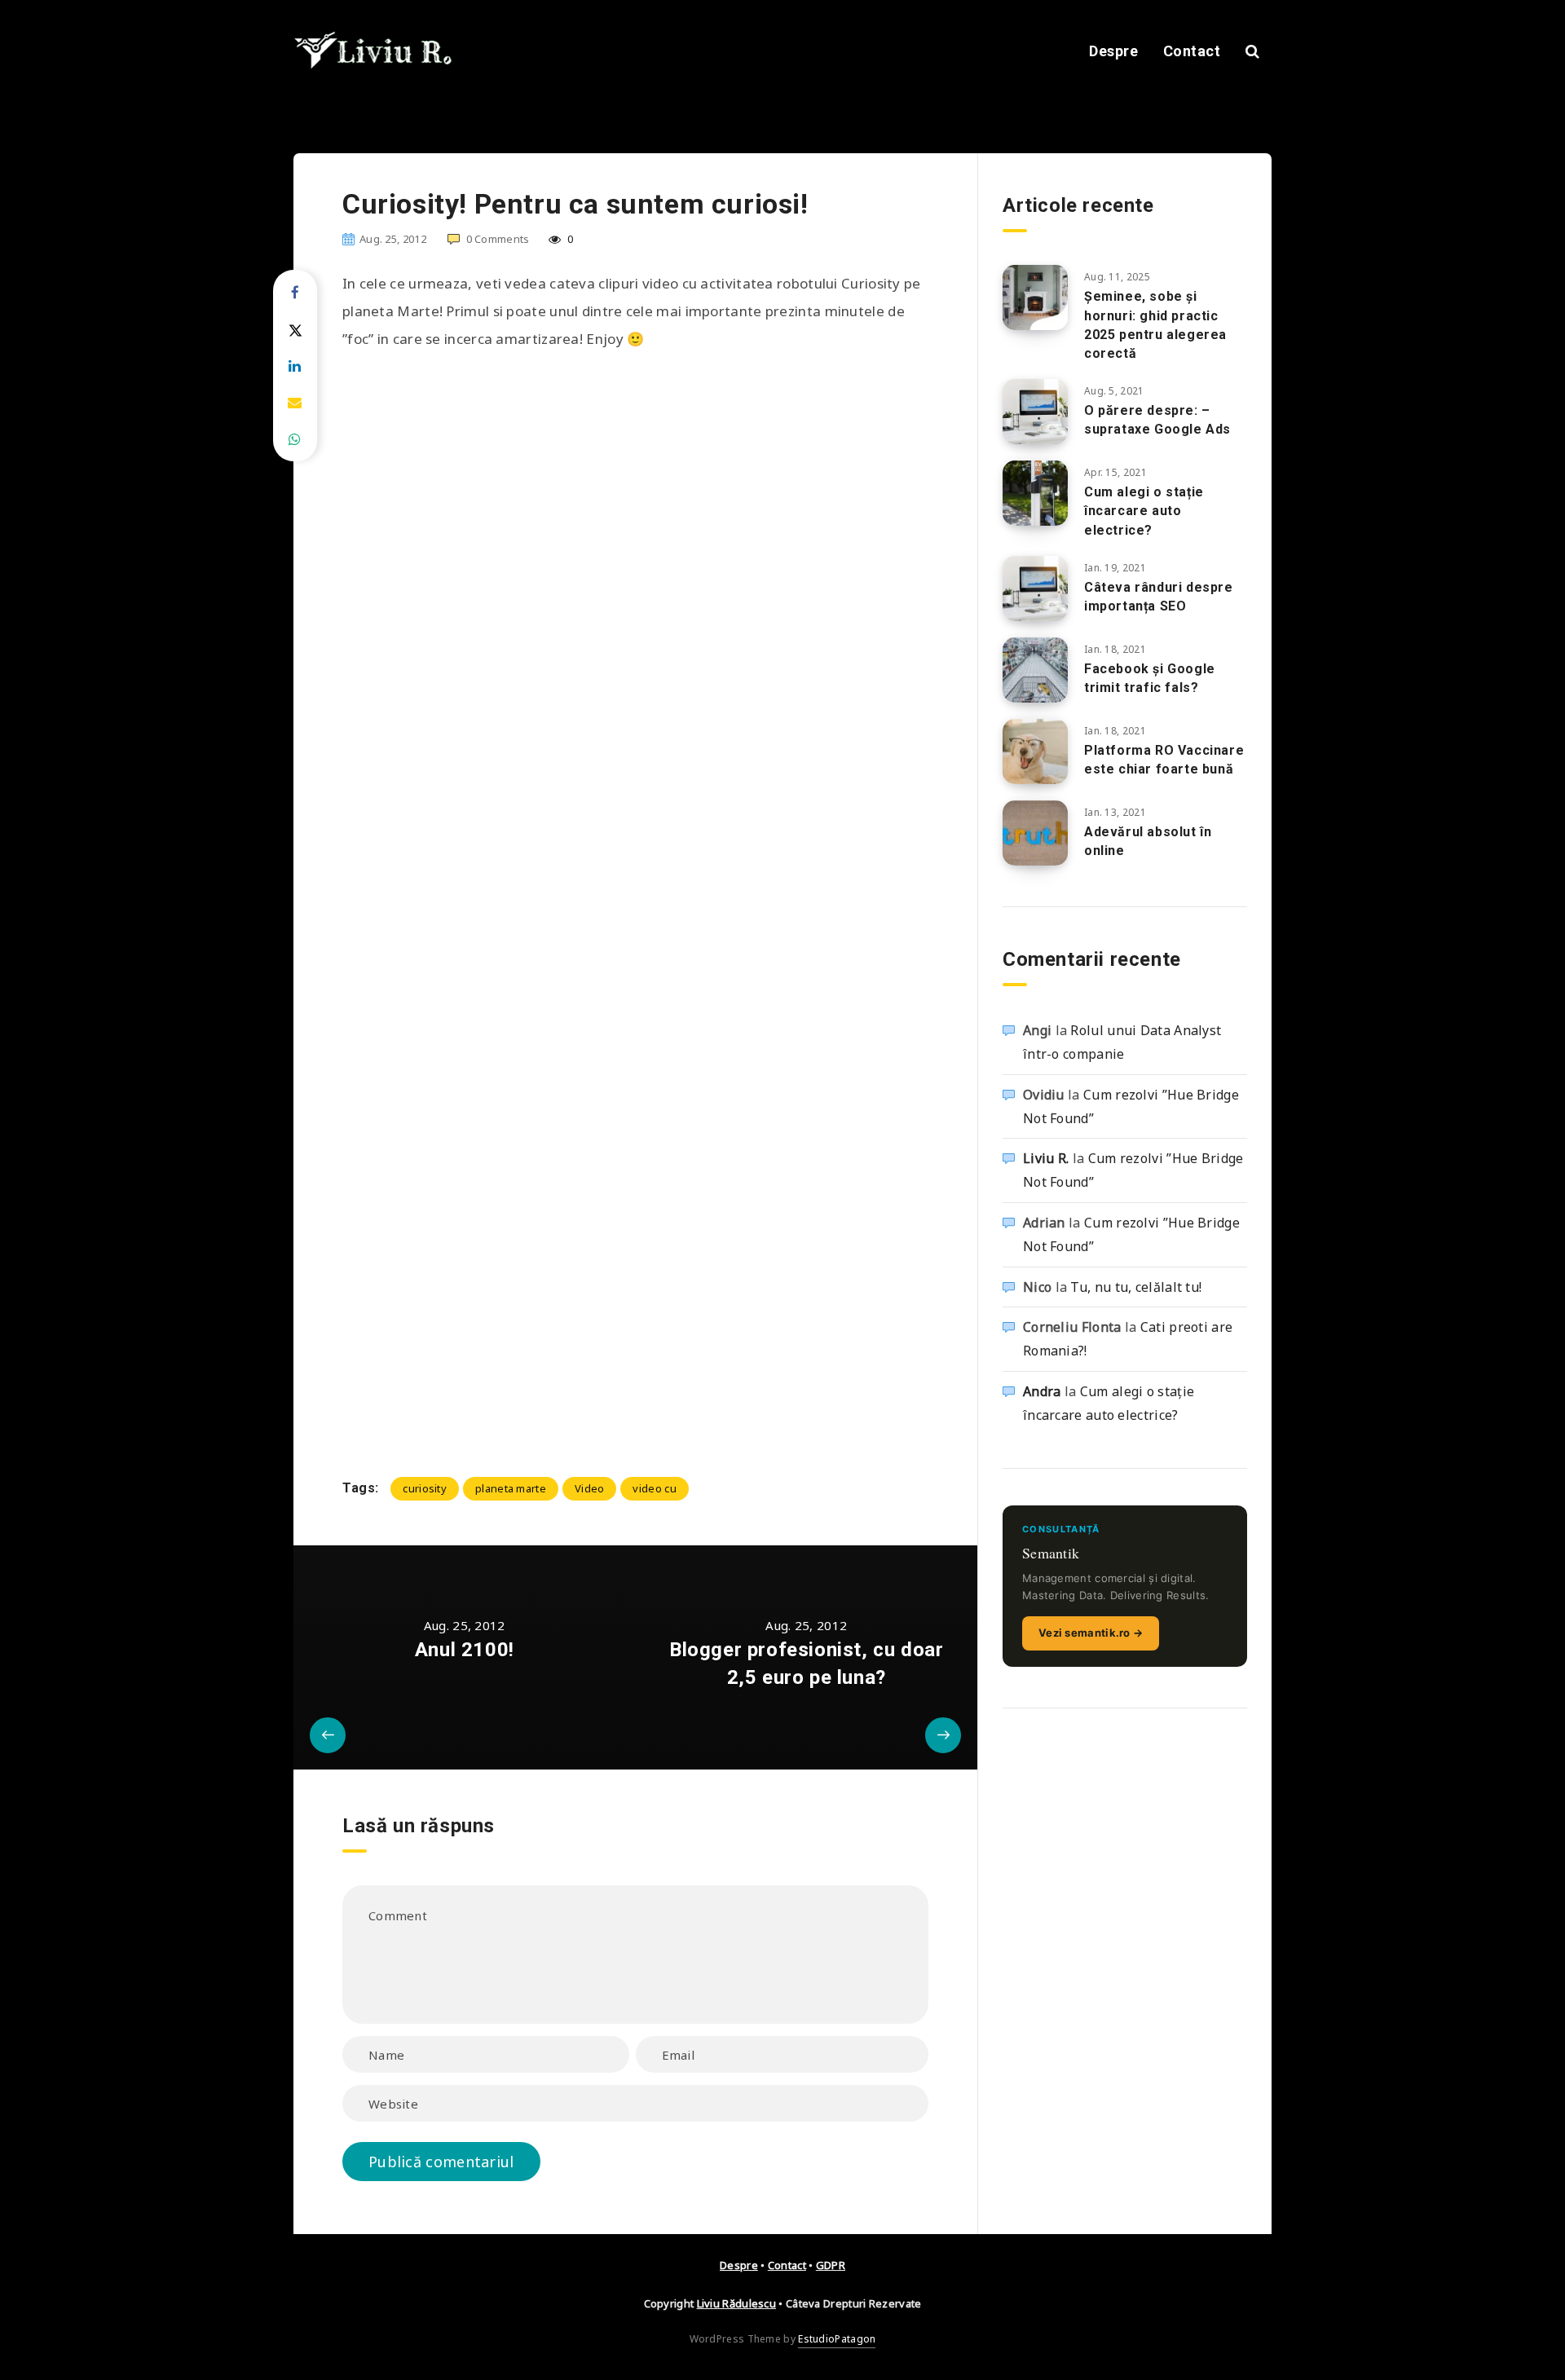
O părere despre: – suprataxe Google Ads (1157, 420)
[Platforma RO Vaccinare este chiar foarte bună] (1035, 751)
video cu (654, 1488)
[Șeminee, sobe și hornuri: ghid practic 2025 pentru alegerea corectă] (1035, 297)
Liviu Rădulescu (737, 2303)
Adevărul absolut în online (1148, 841)
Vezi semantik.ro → (1091, 1633)
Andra (1042, 1391)
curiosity (425, 1488)
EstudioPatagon (837, 2339)
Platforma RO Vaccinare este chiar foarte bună (1164, 760)
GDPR (831, 2265)
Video (590, 1488)
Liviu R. (1046, 1158)
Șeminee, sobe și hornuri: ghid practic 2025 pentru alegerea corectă (1155, 325)
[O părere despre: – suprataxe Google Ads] (1035, 412)
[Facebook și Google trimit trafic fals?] (1035, 670)
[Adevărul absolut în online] (1035, 833)
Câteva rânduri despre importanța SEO (1159, 597)
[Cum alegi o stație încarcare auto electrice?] (1035, 493)
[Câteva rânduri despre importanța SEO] (1035, 588)
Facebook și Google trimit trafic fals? (1150, 678)
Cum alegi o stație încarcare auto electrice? (1144, 511)
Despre (1113, 51)
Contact (1192, 51)
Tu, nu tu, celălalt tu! (1136, 1287)
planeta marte (511, 1488)
